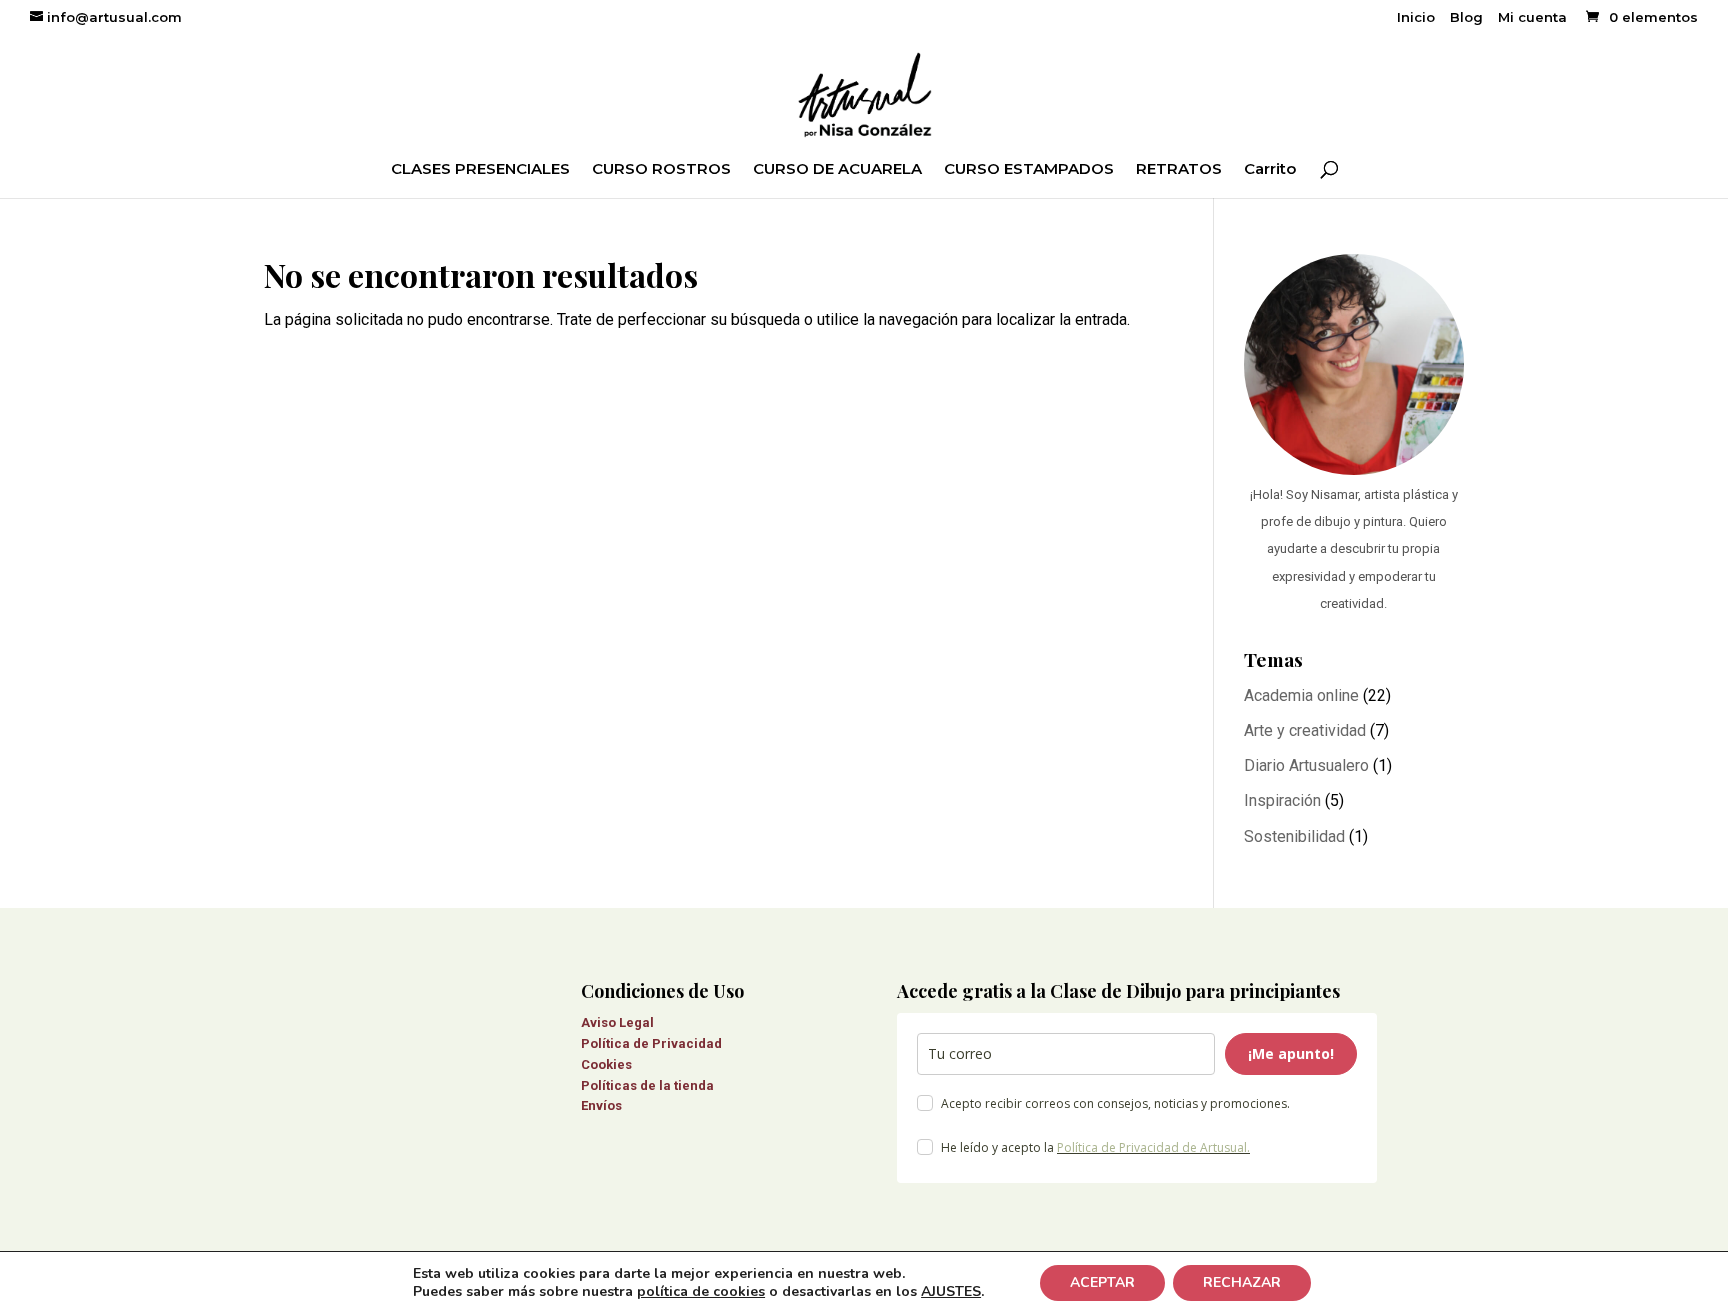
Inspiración (1282, 800)
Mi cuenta (1532, 18)
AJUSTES (951, 1292)
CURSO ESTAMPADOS (1029, 170)
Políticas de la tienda (647, 1085)
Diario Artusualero (1306, 765)
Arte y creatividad (1305, 730)
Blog (1466, 18)
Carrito (1270, 170)
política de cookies (701, 1291)
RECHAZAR (1242, 1282)
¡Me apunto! (1291, 1053)
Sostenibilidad (1294, 836)
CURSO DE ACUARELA (837, 170)
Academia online (1301, 695)
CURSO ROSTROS (661, 170)
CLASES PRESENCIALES (480, 170)
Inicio (1416, 18)
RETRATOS (1179, 170)
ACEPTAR (1102, 1282)
